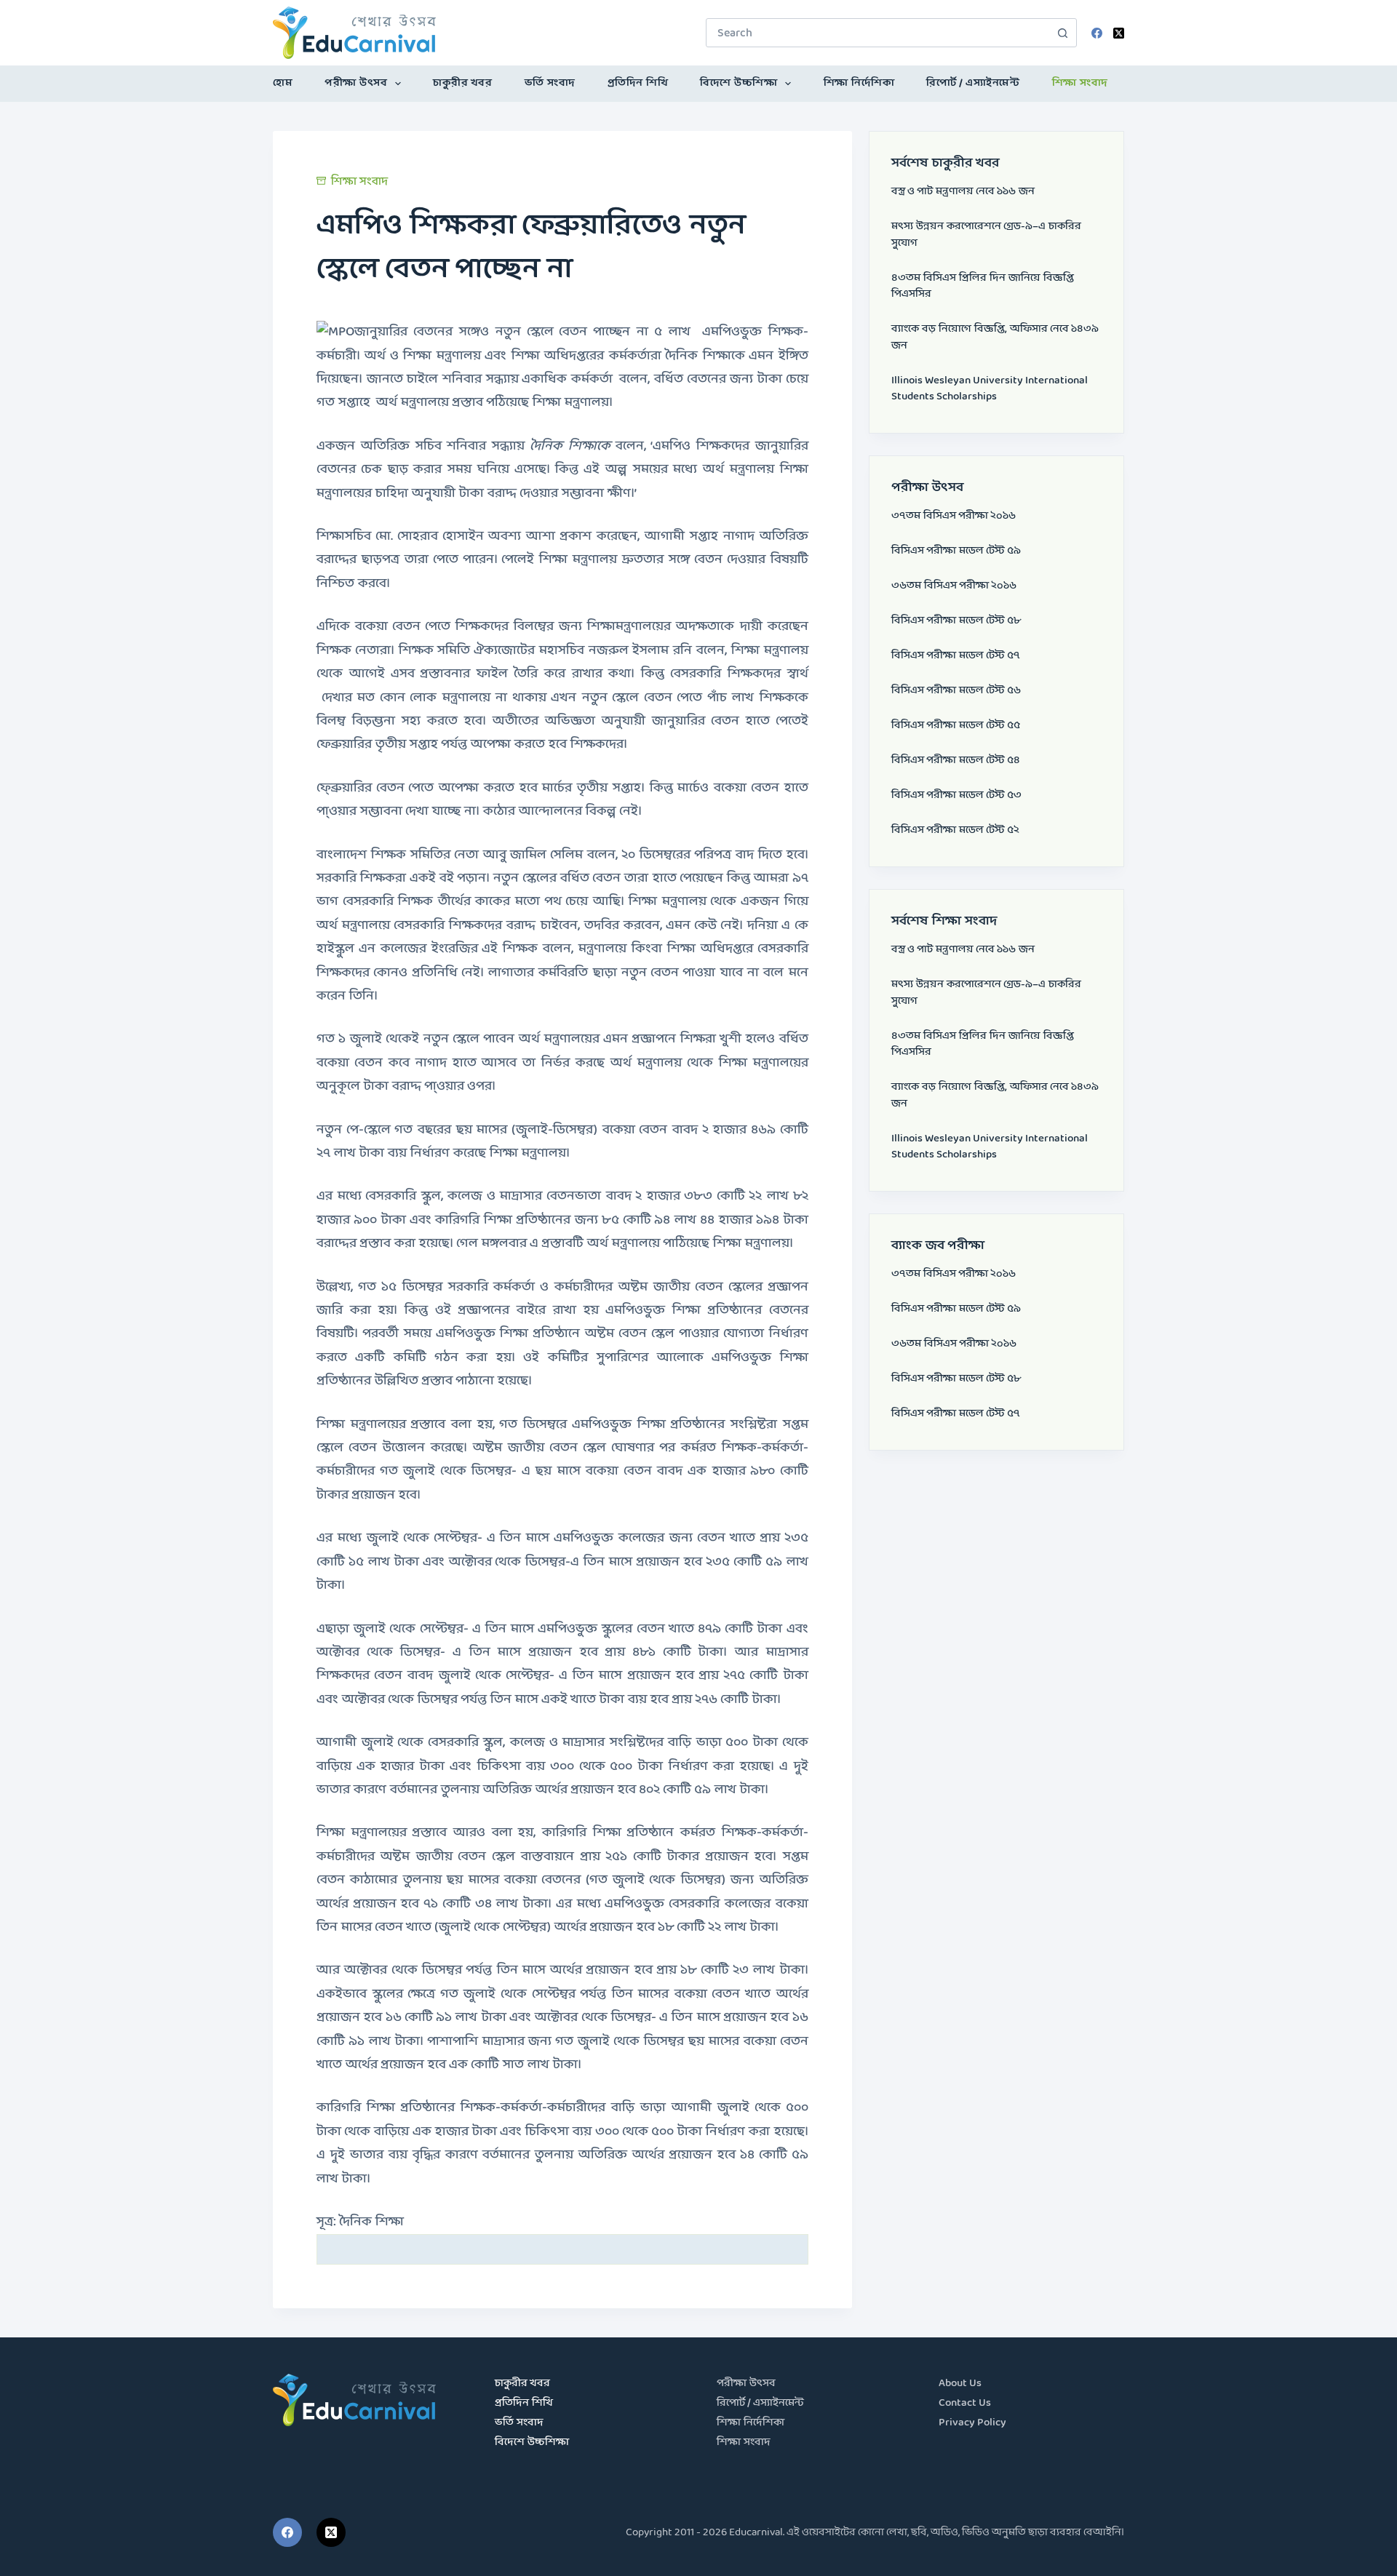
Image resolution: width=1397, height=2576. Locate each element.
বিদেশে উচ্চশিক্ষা (739, 83)
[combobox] (877, 33)
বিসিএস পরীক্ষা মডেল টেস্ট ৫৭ (956, 656)
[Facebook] (1097, 33)
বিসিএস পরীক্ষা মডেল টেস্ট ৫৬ (956, 691)
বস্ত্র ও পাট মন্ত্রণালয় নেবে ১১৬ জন (963, 192)
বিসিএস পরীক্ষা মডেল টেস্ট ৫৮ (956, 621)
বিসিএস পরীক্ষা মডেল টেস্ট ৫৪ (956, 761)
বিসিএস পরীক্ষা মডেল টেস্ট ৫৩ (956, 795)
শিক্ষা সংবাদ (1080, 83)
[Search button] (1062, 33)
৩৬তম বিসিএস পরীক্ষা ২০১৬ (954, 586)
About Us (960, 2384)
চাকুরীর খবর (462, 83)
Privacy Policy (972, 2423)
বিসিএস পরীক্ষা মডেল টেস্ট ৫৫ (956, 726)
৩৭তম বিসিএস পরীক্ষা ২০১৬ (954, 516)
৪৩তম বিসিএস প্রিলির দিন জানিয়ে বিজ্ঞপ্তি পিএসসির (983, 287)
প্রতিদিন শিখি (638, 83)
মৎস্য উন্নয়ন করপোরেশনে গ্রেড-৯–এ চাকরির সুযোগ (986, 235)
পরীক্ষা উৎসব (356, 83)
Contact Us (965, 2403)
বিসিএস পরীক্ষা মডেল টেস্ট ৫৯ (956, 551)
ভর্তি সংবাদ (550, 83)
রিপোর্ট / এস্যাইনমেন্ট (973, 83)
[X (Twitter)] (1119, 33)
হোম (283, 83)
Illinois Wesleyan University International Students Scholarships (990, 389)
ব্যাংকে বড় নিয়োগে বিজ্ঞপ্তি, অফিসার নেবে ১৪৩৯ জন (995, 338)
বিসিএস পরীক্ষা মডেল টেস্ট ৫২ (955, 830)
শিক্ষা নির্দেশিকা (859, 83)
